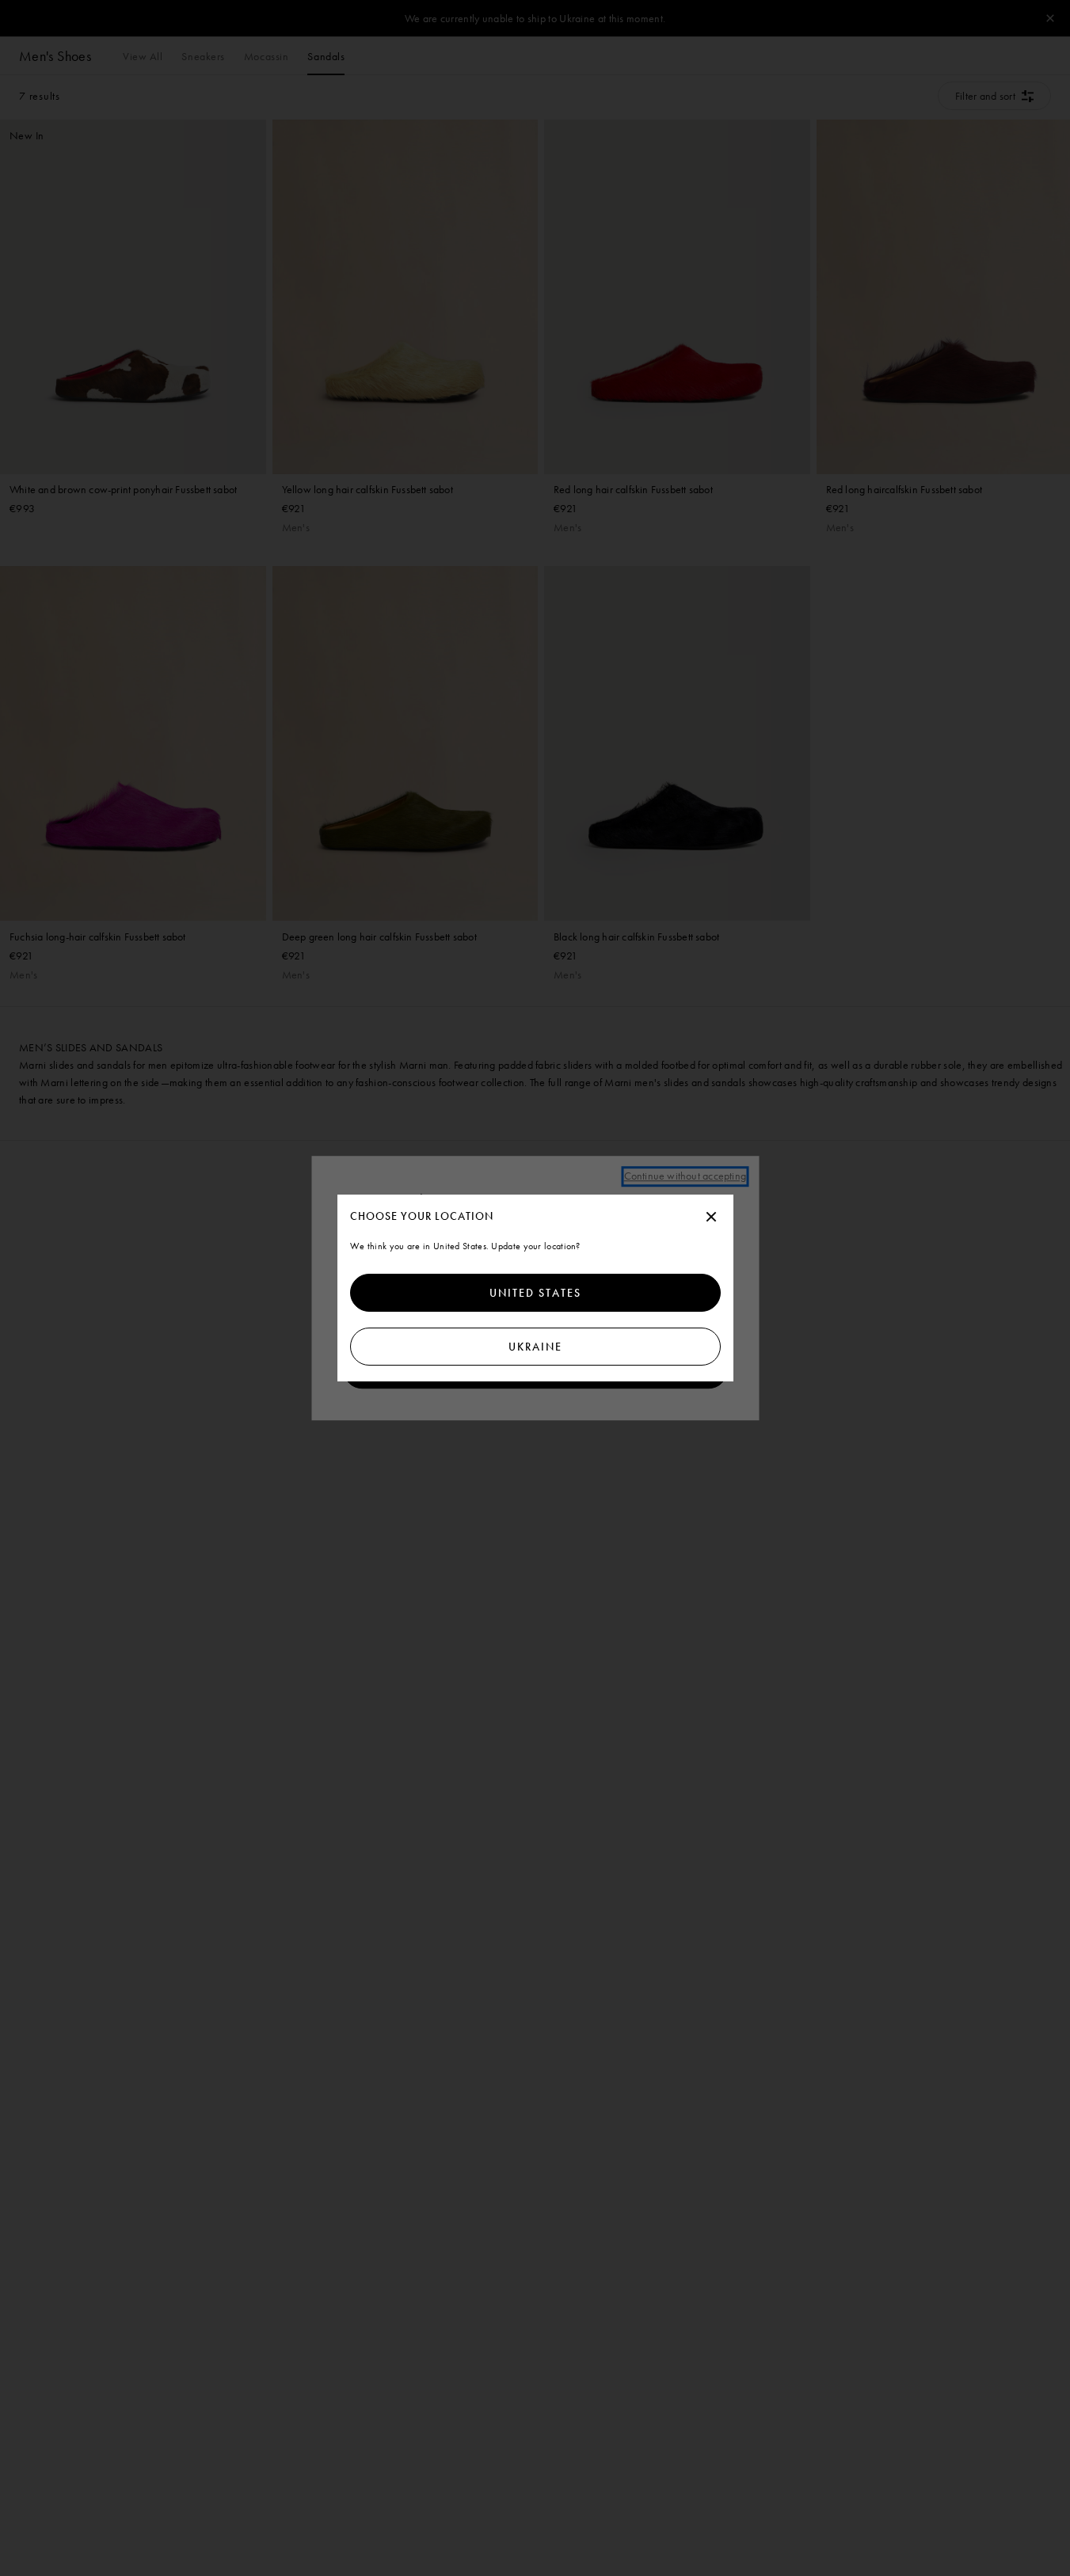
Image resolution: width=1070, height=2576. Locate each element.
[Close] (711, 1218)
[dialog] (535, 1288)
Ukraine (535, 1347)
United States (535, 1293)
